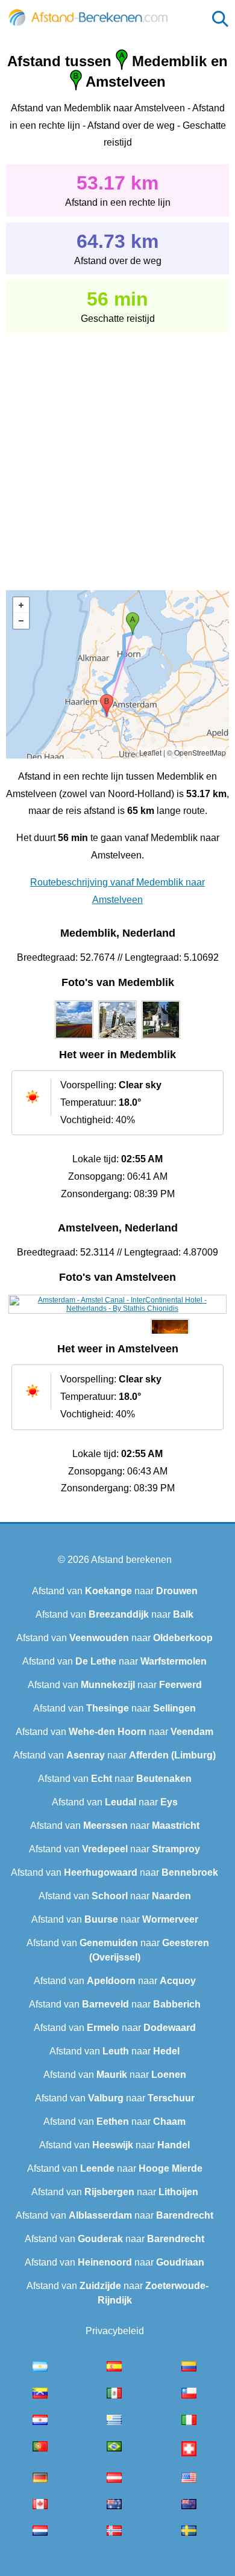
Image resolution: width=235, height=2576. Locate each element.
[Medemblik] (74, 1039)
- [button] (21, 621)
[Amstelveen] (118, 1308)
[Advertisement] (117, 453)
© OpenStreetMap (196, 752)
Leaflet (150, 752)
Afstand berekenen (131, 1560)
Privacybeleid (115, 2331)
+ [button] (21, 605)
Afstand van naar (115, 1591)
